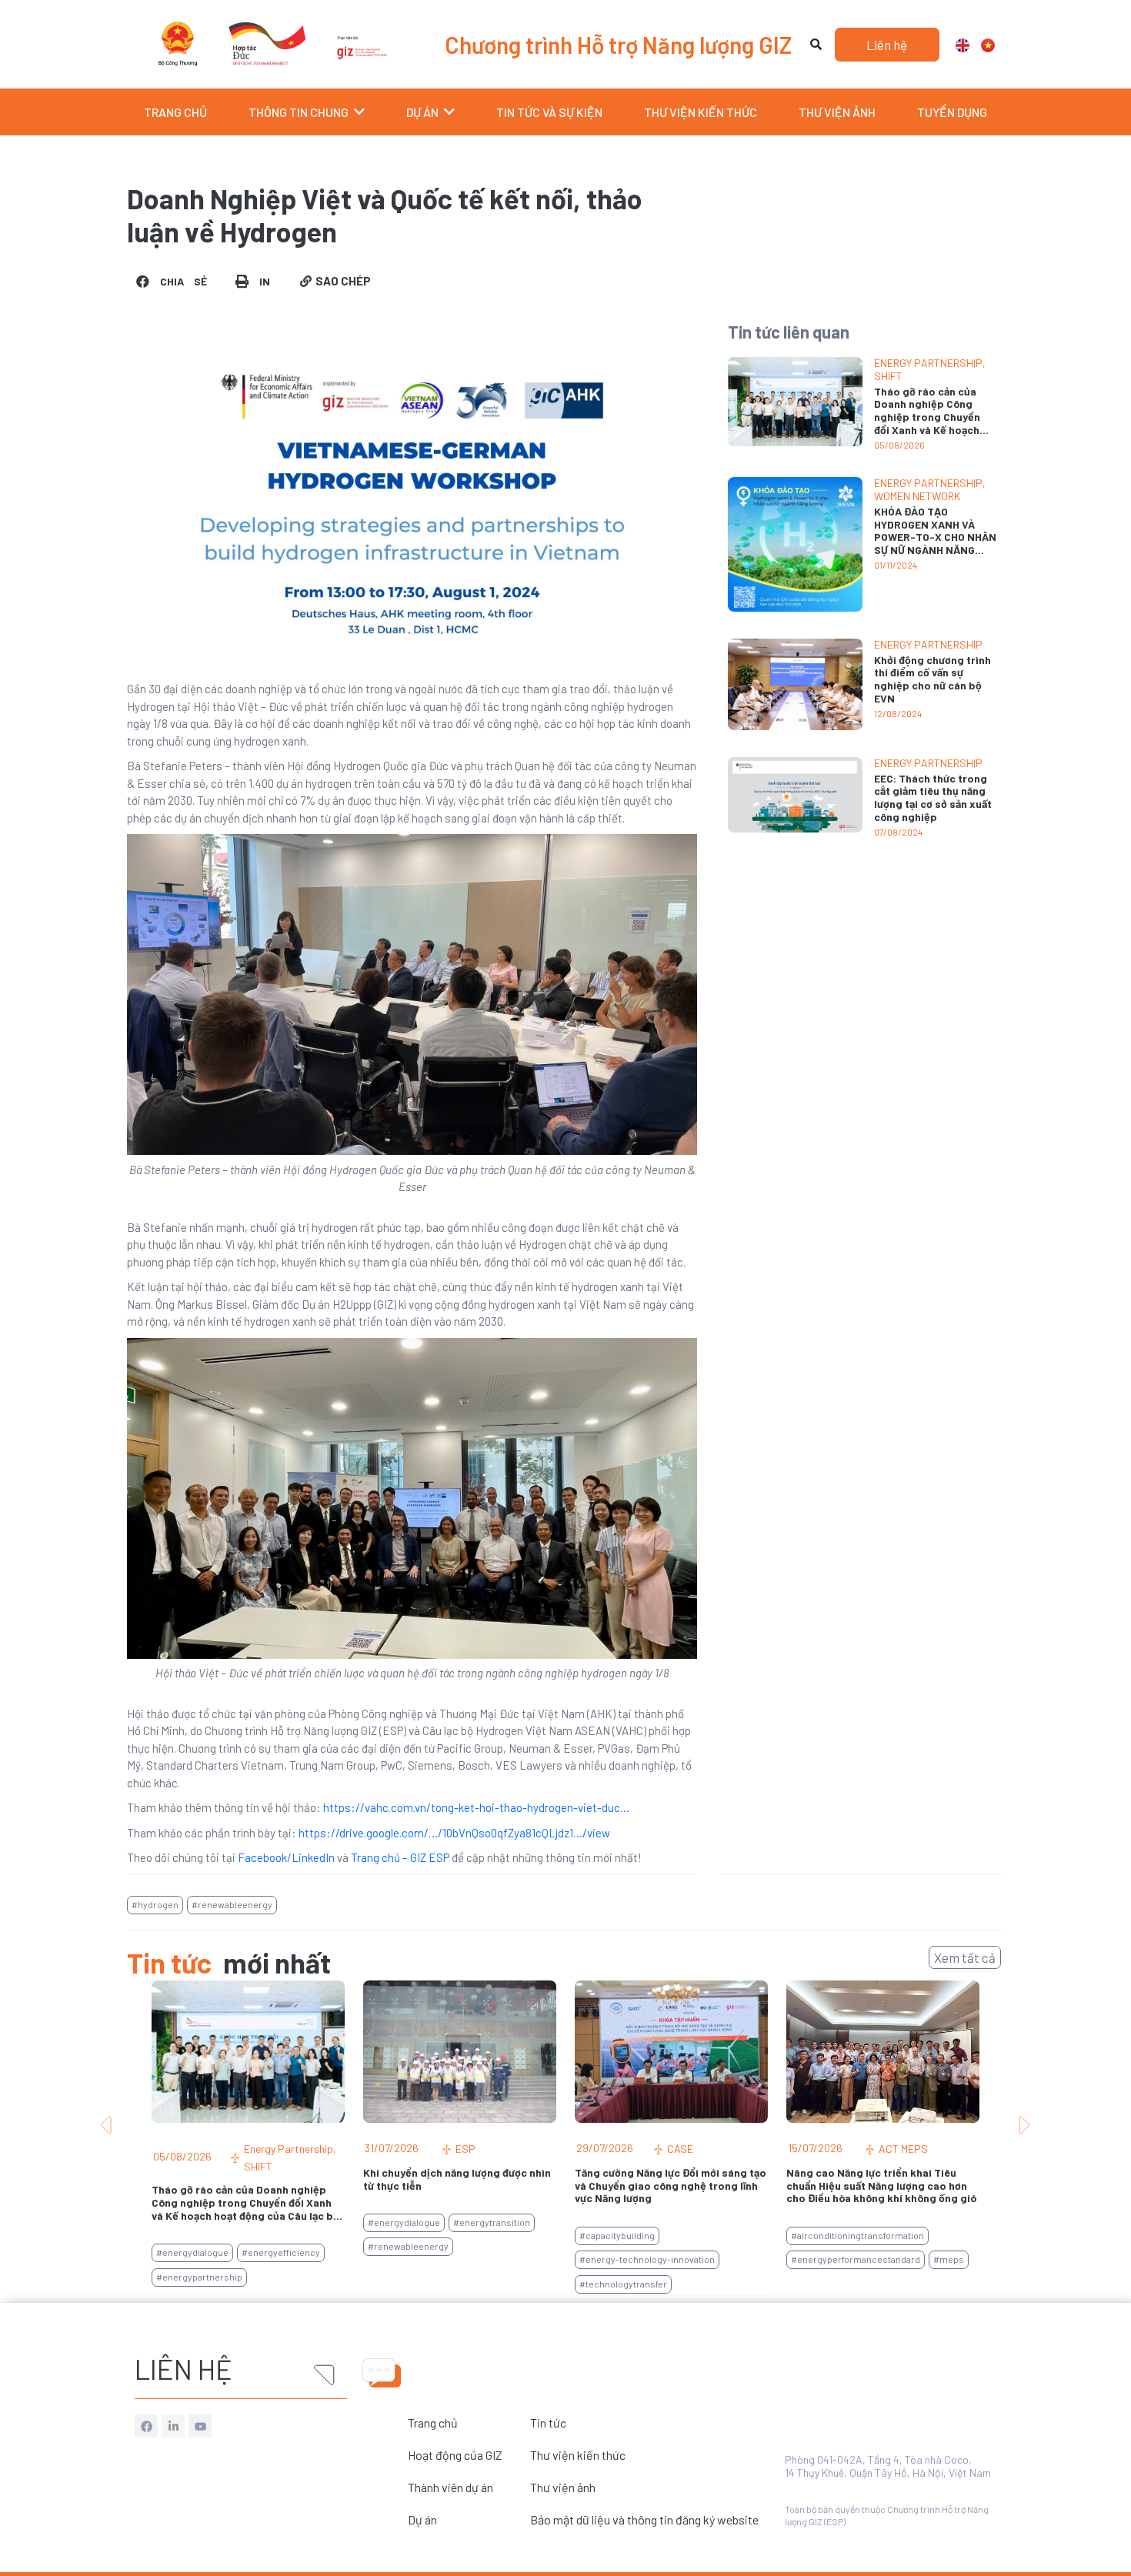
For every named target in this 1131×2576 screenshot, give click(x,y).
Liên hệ (183, 2369)
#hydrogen (155, 1904)
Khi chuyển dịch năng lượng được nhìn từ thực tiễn (457, 2179)
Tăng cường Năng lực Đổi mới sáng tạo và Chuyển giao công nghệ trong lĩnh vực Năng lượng (671, 2186)
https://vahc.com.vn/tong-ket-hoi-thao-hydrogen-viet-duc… (476, 1807)
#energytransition (492, 2222)
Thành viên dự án (450, 2487)
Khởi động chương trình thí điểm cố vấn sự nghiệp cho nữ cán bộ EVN (932, 679)
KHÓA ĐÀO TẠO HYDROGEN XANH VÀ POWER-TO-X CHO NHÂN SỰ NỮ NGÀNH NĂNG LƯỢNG (935, 537)
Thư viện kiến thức (578, 2455)
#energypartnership (199, 2277)
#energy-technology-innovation (647, 2259)
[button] (173, 281)
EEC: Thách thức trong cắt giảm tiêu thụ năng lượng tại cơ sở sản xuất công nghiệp (933, 797)
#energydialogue (192, 2252)
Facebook (262, 1857)
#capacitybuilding (617, 2235)
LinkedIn (313, 1857)
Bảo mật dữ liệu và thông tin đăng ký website (644, 2519)
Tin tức (548, 2423)
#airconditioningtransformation (857, 2235)
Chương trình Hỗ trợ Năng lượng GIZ (618, 45)
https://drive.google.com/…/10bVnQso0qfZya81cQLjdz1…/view (454, 1833)
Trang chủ (433, 2423)
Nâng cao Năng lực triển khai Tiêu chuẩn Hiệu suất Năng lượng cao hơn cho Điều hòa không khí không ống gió (881, 2186)
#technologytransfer (623, 2284)
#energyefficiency (281, 2252)
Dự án (422, 2519)
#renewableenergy (232, 1904)
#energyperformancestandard (856, 2259)
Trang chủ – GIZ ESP (400, 1857)
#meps (949, 2259)
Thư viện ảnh (563, 2487)
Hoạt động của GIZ (455, 2455)
